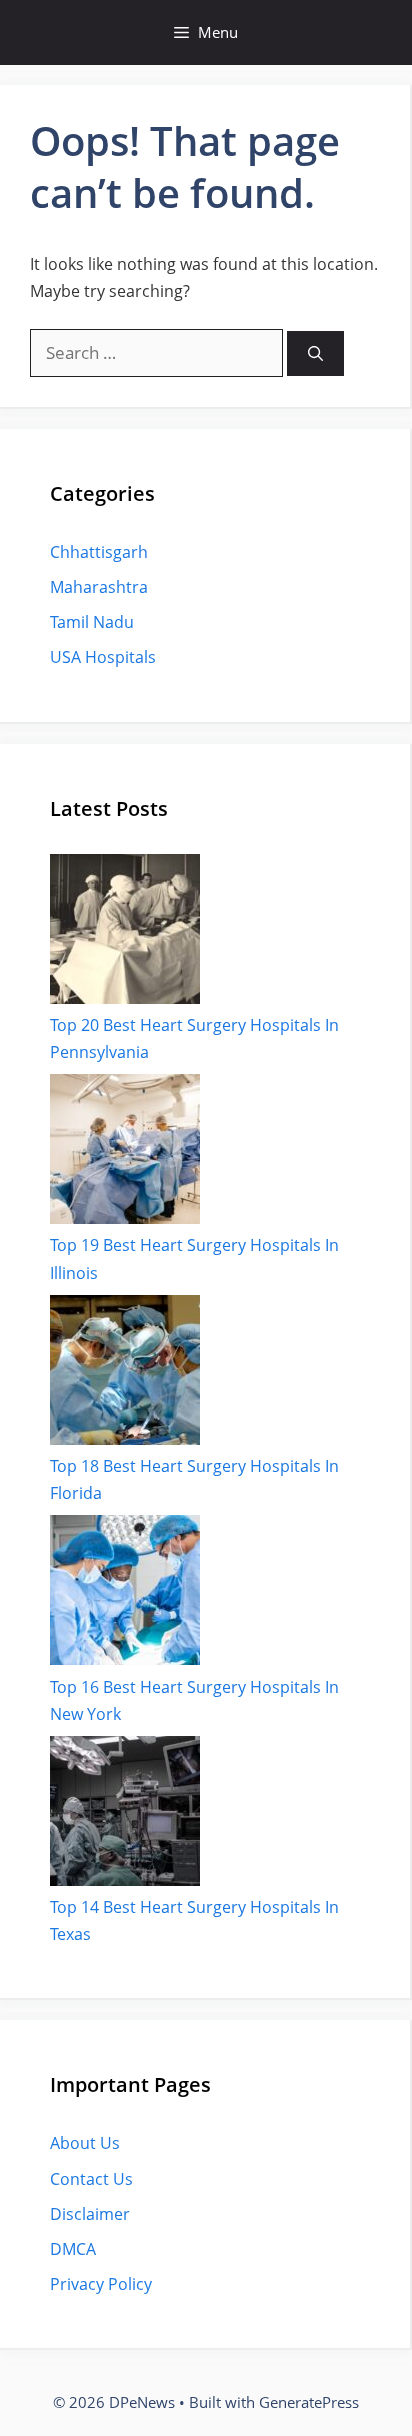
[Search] (315, 353)
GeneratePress (309, 2402)
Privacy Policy (101, 2284)
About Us (85, 2143)
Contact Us (91, 2179)
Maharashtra (99, 587)
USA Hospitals (103, 657)
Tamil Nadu (92, 622)
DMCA (73, 2249)
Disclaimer (90, 2214)
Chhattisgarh (99, 552)
